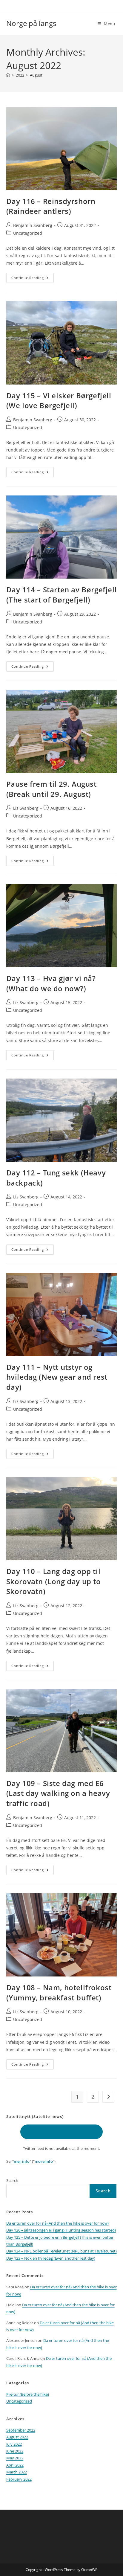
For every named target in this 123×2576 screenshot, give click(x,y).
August (36, 75)
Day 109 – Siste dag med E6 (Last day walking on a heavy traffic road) (58, 1793)
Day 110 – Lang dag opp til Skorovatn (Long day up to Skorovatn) (54, 1581)
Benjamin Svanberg (33, 225)
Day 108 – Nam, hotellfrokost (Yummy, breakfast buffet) (59, 1992)
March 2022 (17, 2472)
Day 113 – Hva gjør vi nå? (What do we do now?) (51, 983)
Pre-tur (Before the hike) (28, 2394)
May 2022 (15, 2458)
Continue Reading (33, 279)
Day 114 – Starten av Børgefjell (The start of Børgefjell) (62, 595)
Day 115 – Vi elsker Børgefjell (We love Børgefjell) (59, 401)
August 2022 (17, 2437)
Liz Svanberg (26, 808)
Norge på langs (31, 23)
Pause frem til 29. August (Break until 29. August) (51, 789)
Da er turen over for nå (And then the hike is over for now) (57, 2223)
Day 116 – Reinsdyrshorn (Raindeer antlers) (51, 206)
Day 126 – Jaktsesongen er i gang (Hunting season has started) (61, 2230)
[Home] (8, 75)
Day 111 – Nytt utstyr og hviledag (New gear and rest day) (57, 1377)
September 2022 (21, 2430)
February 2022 (19, 2479)
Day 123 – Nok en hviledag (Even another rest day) (51, 2258)
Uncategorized (28, 233)
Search (12, 2180)
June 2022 (15, 2451)
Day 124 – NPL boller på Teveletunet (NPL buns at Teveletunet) (61, 2251)
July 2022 (14, 2444)
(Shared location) (61, 2132)
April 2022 (15, 2465)
